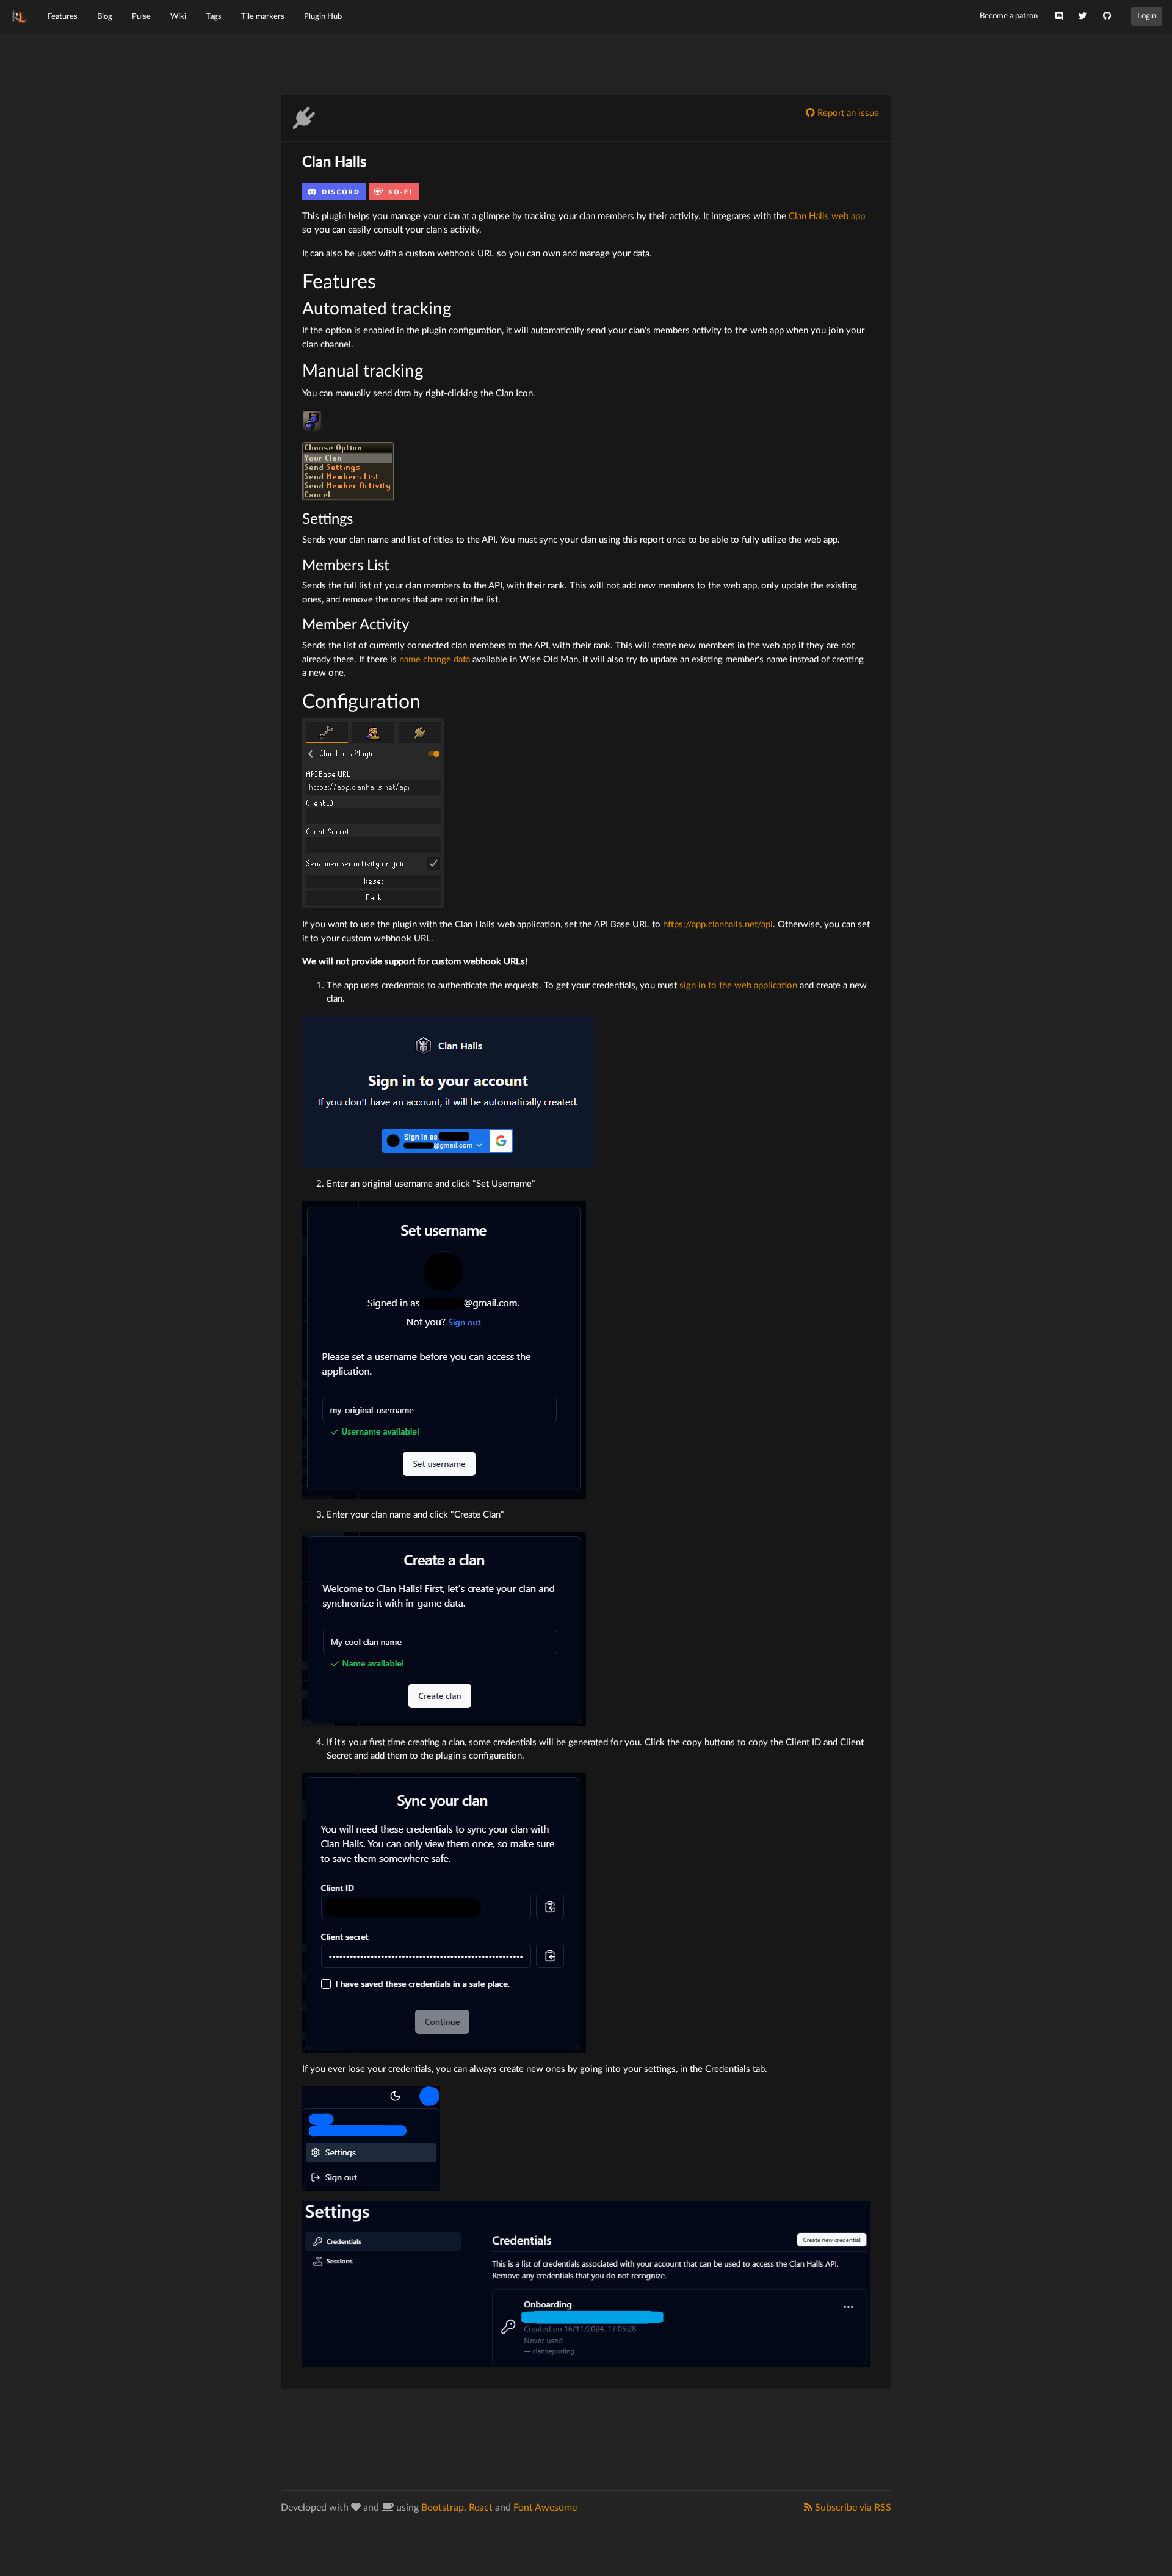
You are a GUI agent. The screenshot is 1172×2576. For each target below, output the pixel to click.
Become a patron (1009, 16)
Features (63, 16)
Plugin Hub (323, 16)
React (481, 2508)
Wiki (178, 16)
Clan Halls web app (827, 216)
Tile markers (263, 16)
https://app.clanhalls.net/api (718, 924)
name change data (435, 660)
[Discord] (1059, 16)
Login (1147, 16)
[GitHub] (1107, 16)
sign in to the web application (738, 986)
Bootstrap (443, 2508)
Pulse (141, 16)
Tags (214, 16)
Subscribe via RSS (852, 2508)
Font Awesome (545, 2508)
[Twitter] (1083, 16)
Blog (105, 16)
